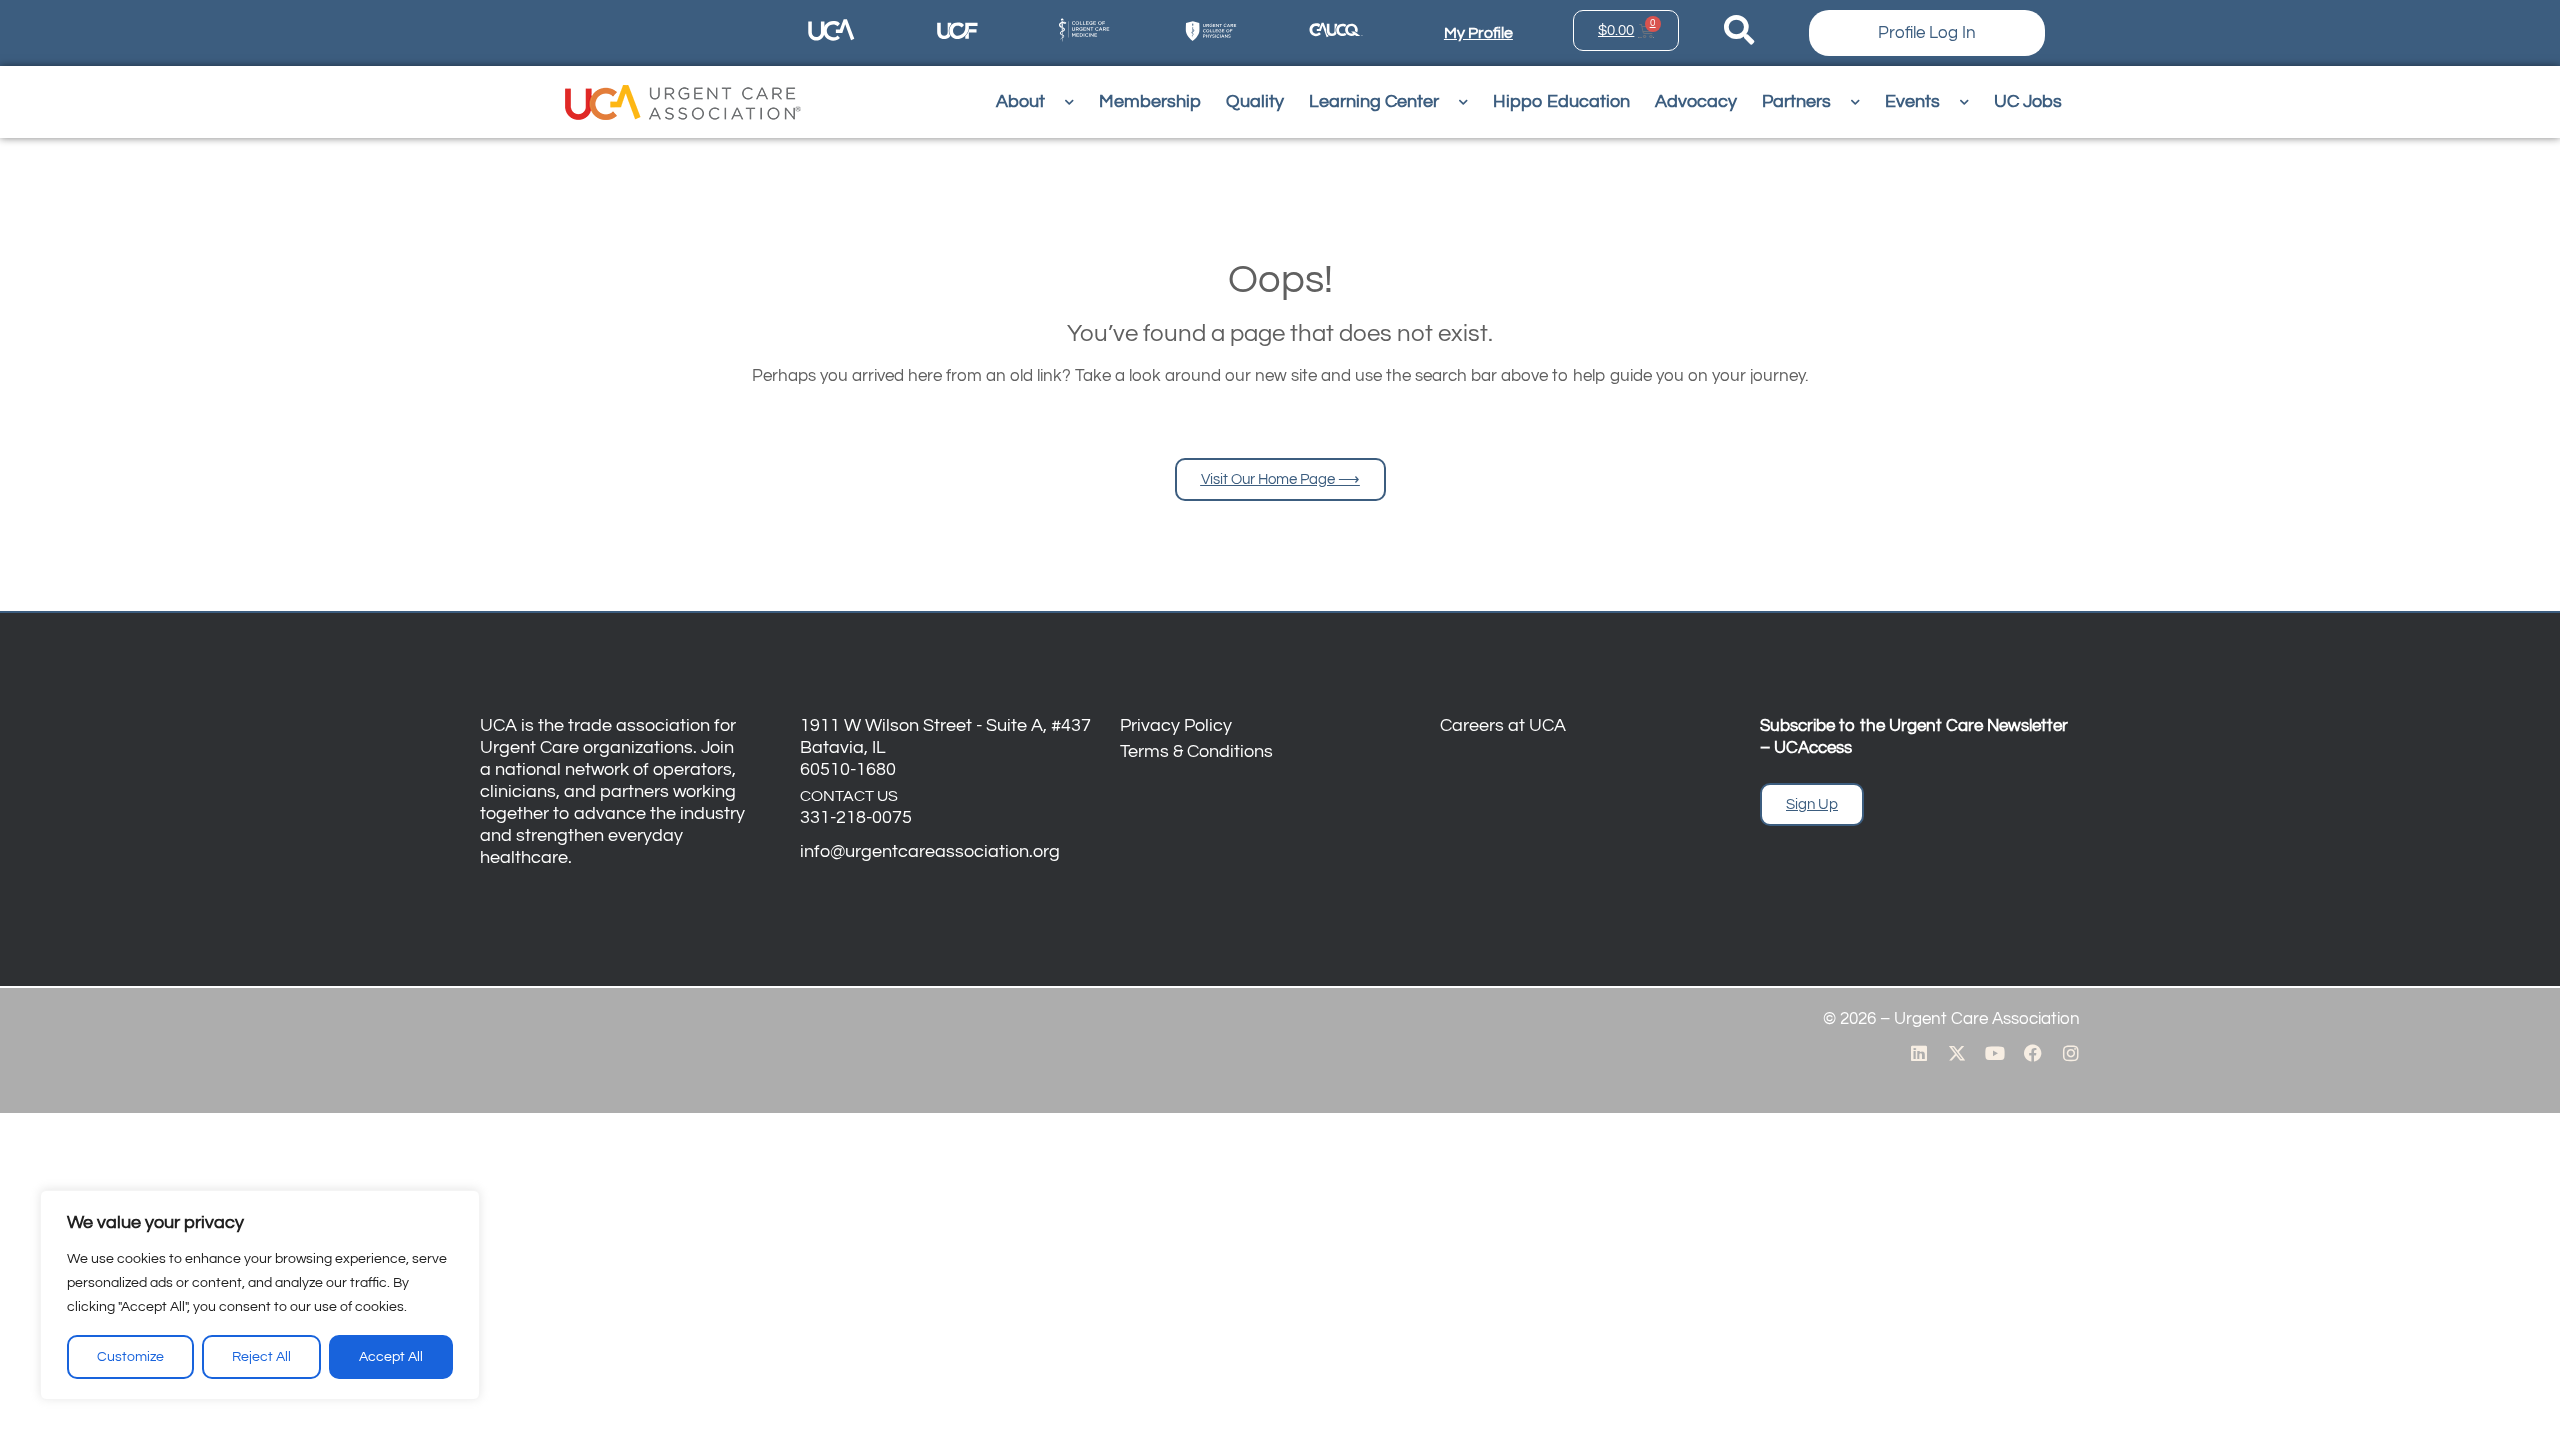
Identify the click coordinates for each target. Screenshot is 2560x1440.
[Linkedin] (1919, 1053)
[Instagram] (2071, 1053)
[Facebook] (2033, 1053)
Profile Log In (1927, 33)
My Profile (1478, 33)
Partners (1796, 101)
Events (1912, 101)
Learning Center (1374, 101)
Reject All (261, 1357)
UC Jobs (2028, 101)
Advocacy (1696, 101)
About (1020, 101)
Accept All (391, 1357)
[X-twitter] (1957, 1053)
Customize (130, 1357)
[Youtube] (1995, 1053)
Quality (1255, 101)
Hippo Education (1561, 101)
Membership (1150, 101)
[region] (260, 1295)
